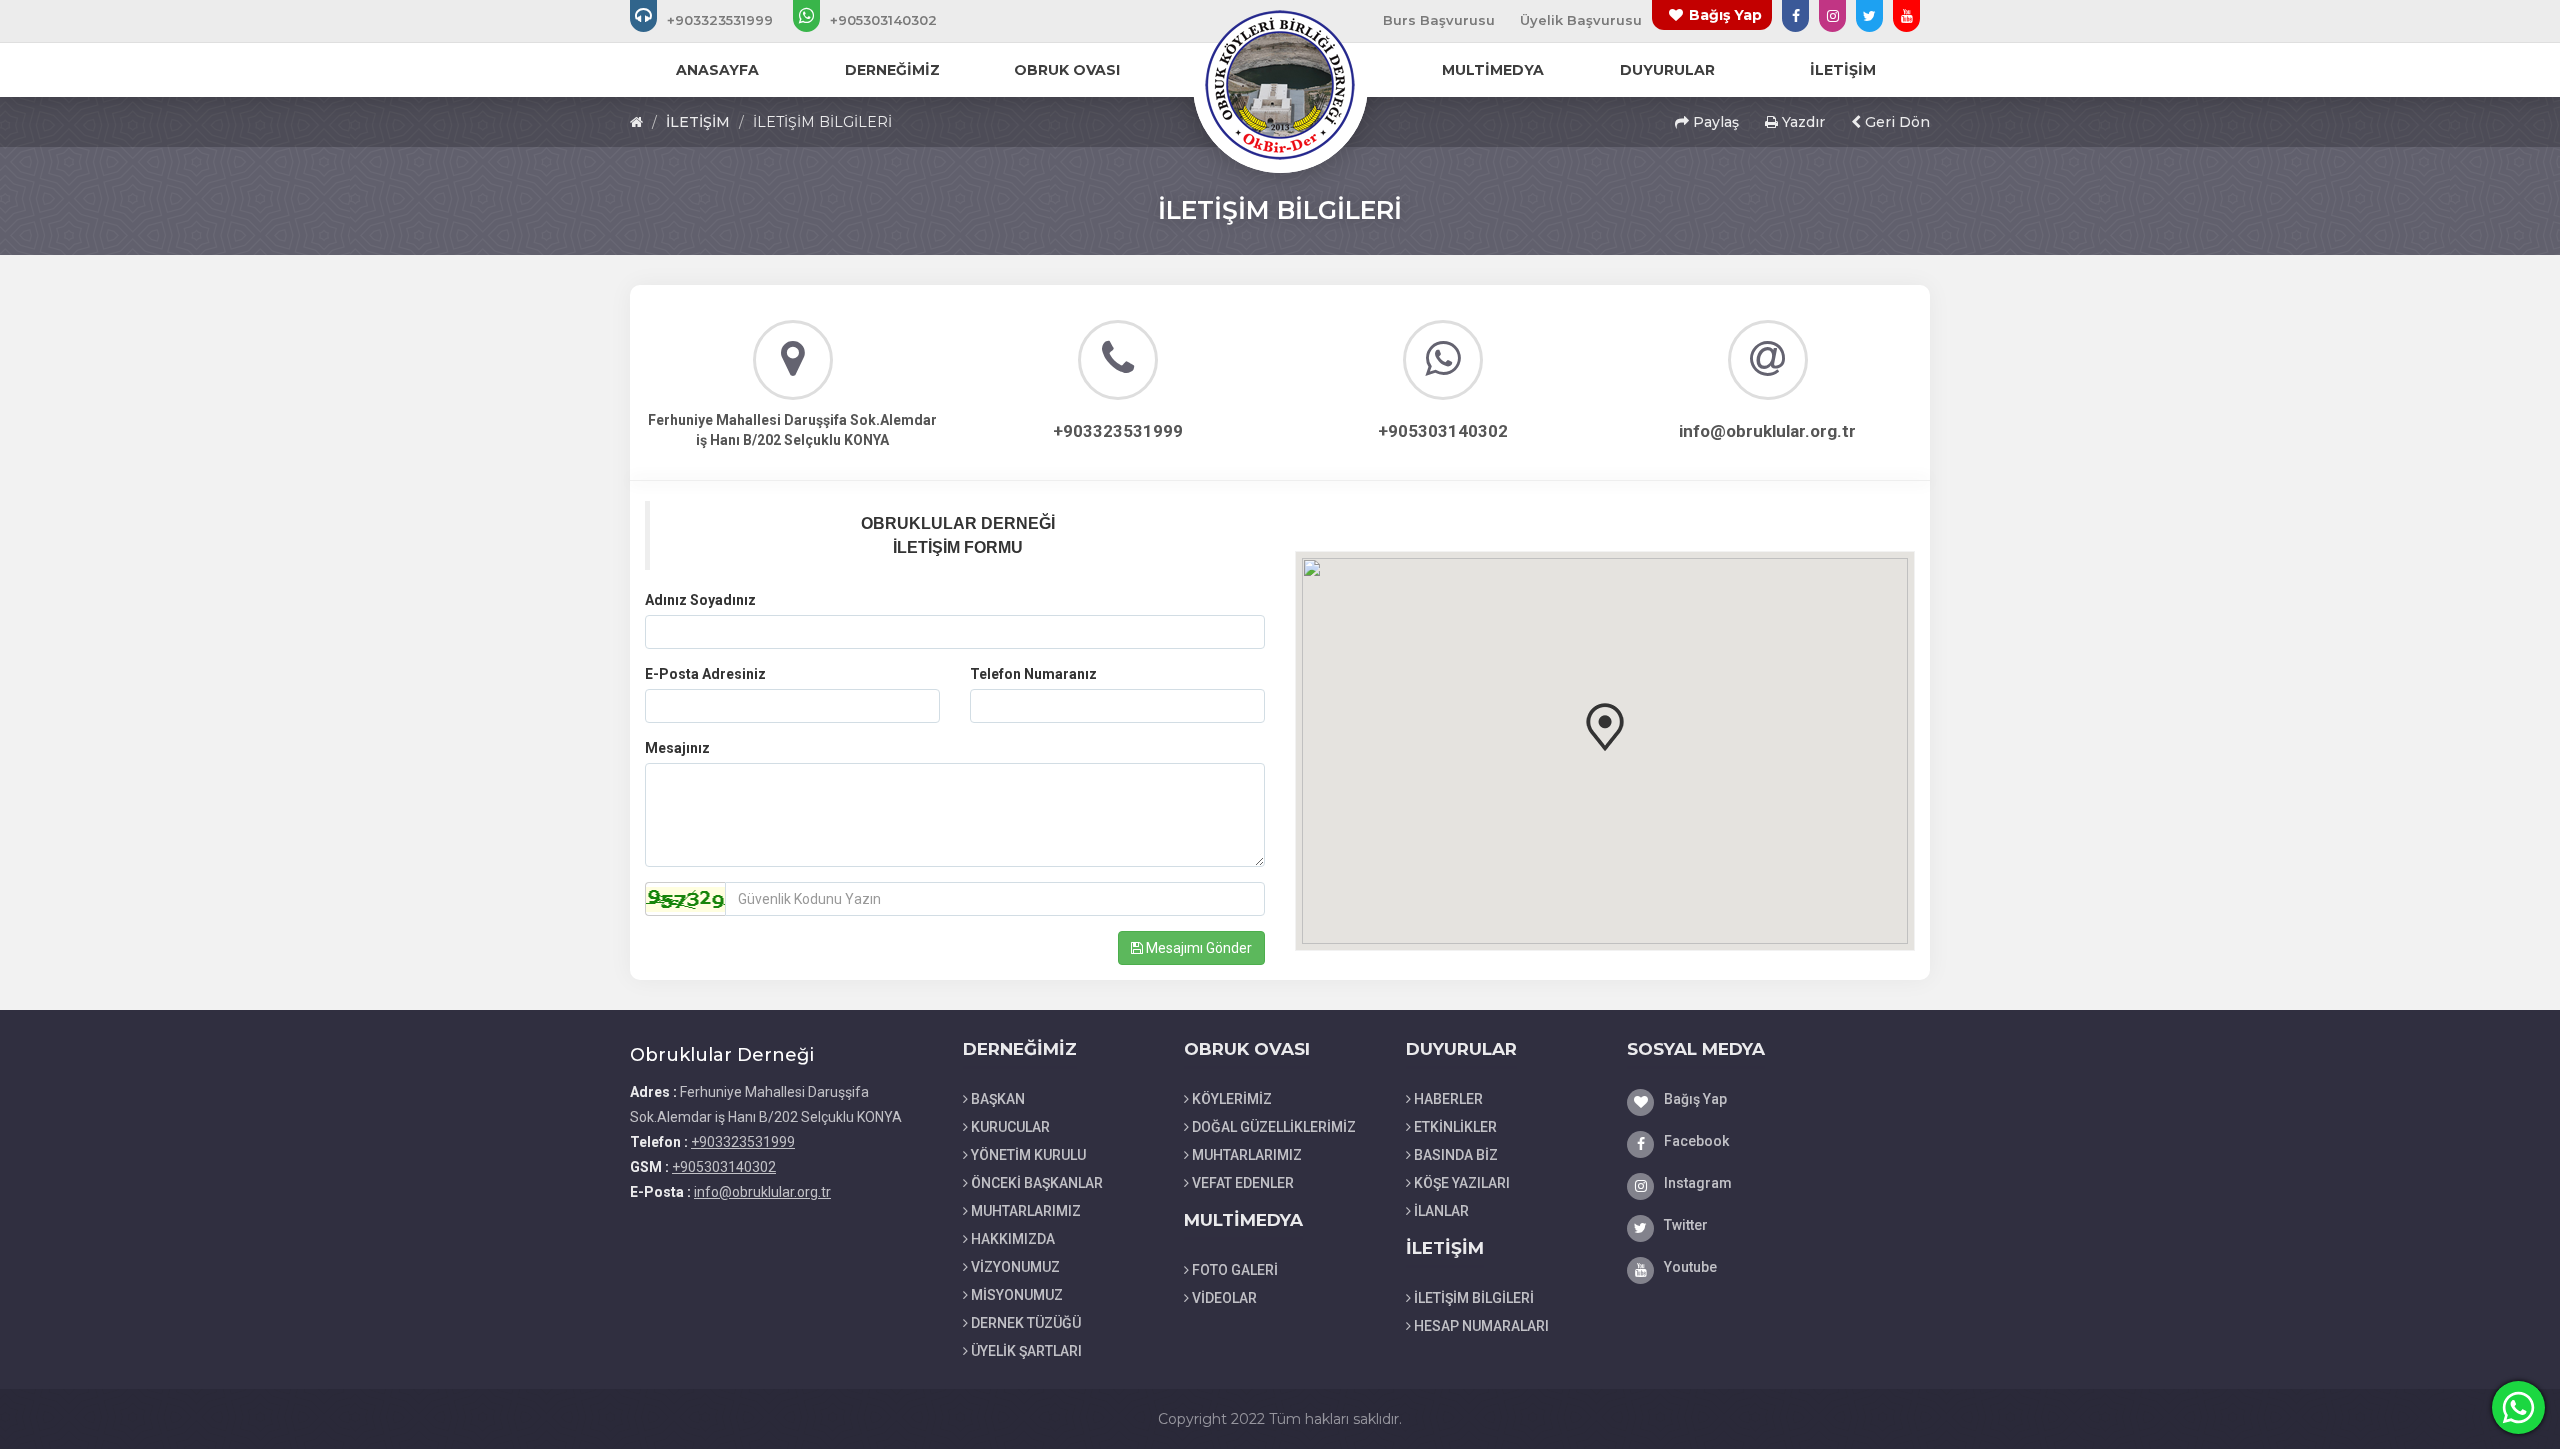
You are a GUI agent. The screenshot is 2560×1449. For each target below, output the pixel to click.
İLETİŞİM (698, 122)
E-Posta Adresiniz (705, 674)
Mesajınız (677, 748)
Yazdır (1801, 122)
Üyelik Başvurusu (1581, 20)
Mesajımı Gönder (1197, 948)
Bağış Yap (1725, 15)
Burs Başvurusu (1439, 20)
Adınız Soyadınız (700, 600)
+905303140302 (724, 1167)
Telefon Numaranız (1033, 674)
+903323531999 (743, 1142)
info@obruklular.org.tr (762, 1192)
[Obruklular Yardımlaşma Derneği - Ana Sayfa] (1280, 84)
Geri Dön (1895, 122)
